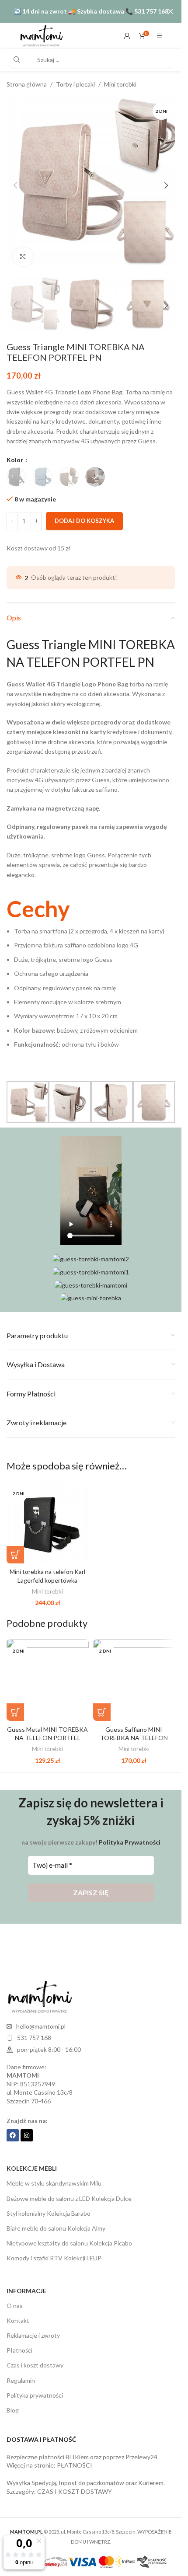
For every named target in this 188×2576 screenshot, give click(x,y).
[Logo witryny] (41, 35)
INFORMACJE (26, 2282)
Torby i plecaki (75, 84)
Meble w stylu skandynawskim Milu (54, 2174)
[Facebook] (13, 2127)
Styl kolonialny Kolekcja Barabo (49, 2205)
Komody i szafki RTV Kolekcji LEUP (54, 2249)
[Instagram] (27, 2127)
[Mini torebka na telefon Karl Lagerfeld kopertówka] (48, 1514)
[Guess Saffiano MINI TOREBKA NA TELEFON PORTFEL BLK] (134, 1671)
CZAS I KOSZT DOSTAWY (75, 2483)
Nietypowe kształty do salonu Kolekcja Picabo (69, 2234)
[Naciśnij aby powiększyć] (23, 250)
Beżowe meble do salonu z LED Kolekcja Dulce (69, 2190)
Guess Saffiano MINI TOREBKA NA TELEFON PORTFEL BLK (134, 1729)
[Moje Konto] (127, 36)
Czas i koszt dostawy (35, 2356)
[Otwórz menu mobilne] (160, 36)
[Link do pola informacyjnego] (91, 974)
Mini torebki (120, 84)
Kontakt (18, 2312)
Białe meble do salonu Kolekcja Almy (56, 2219)
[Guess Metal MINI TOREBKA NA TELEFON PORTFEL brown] (48, 1671)
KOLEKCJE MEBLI (32, 2160)
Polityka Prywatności (130, 1833)
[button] (15, 182)
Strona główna (27, 84)
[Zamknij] (171, 11)
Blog (13, 2401)
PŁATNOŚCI (75, 2456)
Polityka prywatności (35, 2386)
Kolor (16, 451)
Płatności (19, 2341)
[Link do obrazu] (39, 1987)
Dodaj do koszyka (84, 512)
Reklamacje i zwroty (33, 2327)
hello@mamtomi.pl (41, 2017)
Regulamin (21, 2372)
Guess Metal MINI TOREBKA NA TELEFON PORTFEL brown (47, 1729)
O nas (15, 2297)
